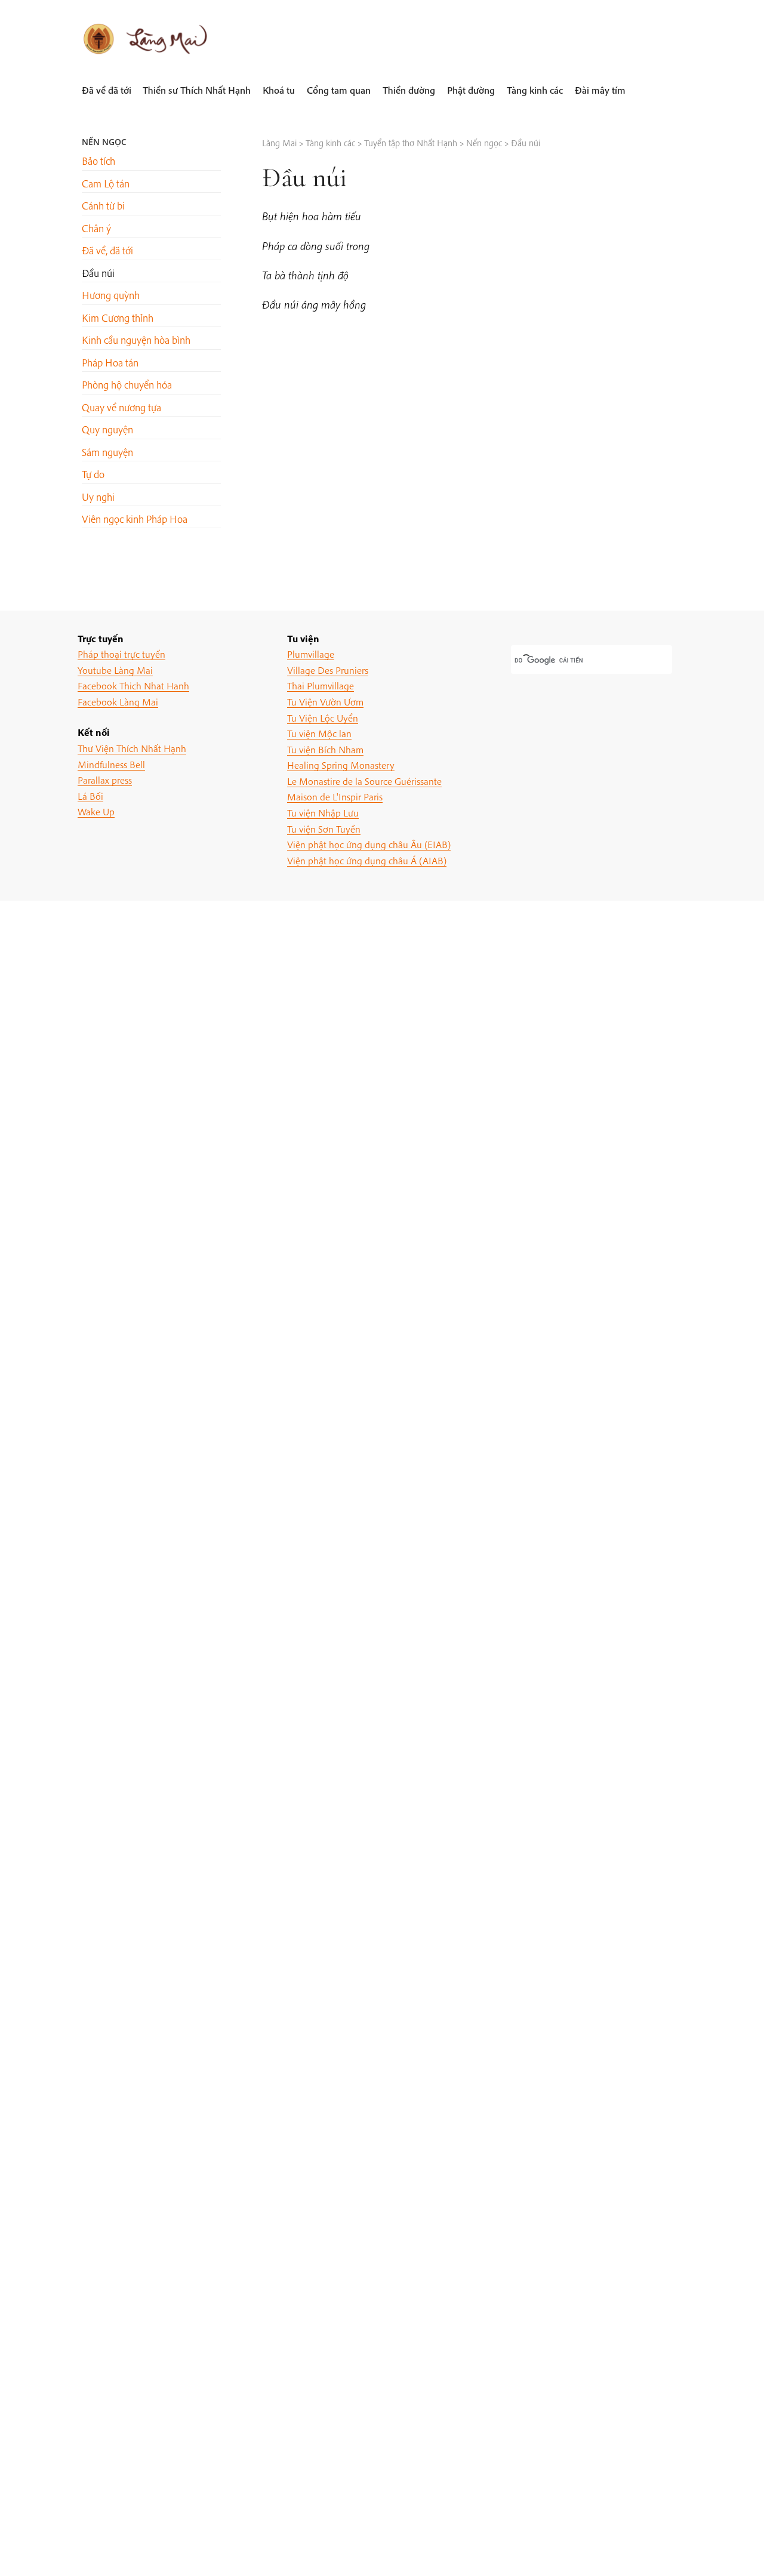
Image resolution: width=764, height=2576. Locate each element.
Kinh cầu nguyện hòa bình (136, 340)
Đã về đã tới (107, 90)
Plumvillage (311, 654)
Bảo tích (98, 161)
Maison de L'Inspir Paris (335, 796)
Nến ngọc (104, 142)
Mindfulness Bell (111, 764)
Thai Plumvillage (321, 685)
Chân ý (96, 228)
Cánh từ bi (103, 206)
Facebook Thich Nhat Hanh (133, 685)
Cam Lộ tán (106, 184)
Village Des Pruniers (328, 670)
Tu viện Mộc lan (319, 733)
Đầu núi (98, 273)
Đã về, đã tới (107, 250)
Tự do (93, 474)
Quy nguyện (107, 429)
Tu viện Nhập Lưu (323, 813)
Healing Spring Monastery (341, 765)
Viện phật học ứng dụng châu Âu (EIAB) (369, 844)
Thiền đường (409, 90)
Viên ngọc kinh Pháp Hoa (135, 519)
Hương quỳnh (111, 295)
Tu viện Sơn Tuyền (324, 829)
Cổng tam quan (339, 90)
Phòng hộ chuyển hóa (127, 385)
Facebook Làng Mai (118, 702)
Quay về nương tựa (121, 407)
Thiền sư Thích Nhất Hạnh (197, 90)
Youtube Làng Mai (115, 670)
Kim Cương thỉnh (118, 318)
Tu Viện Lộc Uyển (323, 718)
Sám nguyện (107, 452)
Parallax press (105, 780)
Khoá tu (279, 90)
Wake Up (96, 811)
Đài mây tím (600, 90)
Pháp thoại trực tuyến (121, 654)
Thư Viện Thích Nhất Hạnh (132, 748)
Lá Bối (90, 796)
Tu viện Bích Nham (325, 749)
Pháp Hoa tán (110, 363)
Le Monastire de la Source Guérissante (364, 781)
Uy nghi (98, 497)
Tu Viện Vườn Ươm (325, 702)
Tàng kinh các (535, 90)
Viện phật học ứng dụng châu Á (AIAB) (367, 860)
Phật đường (471, 90)
